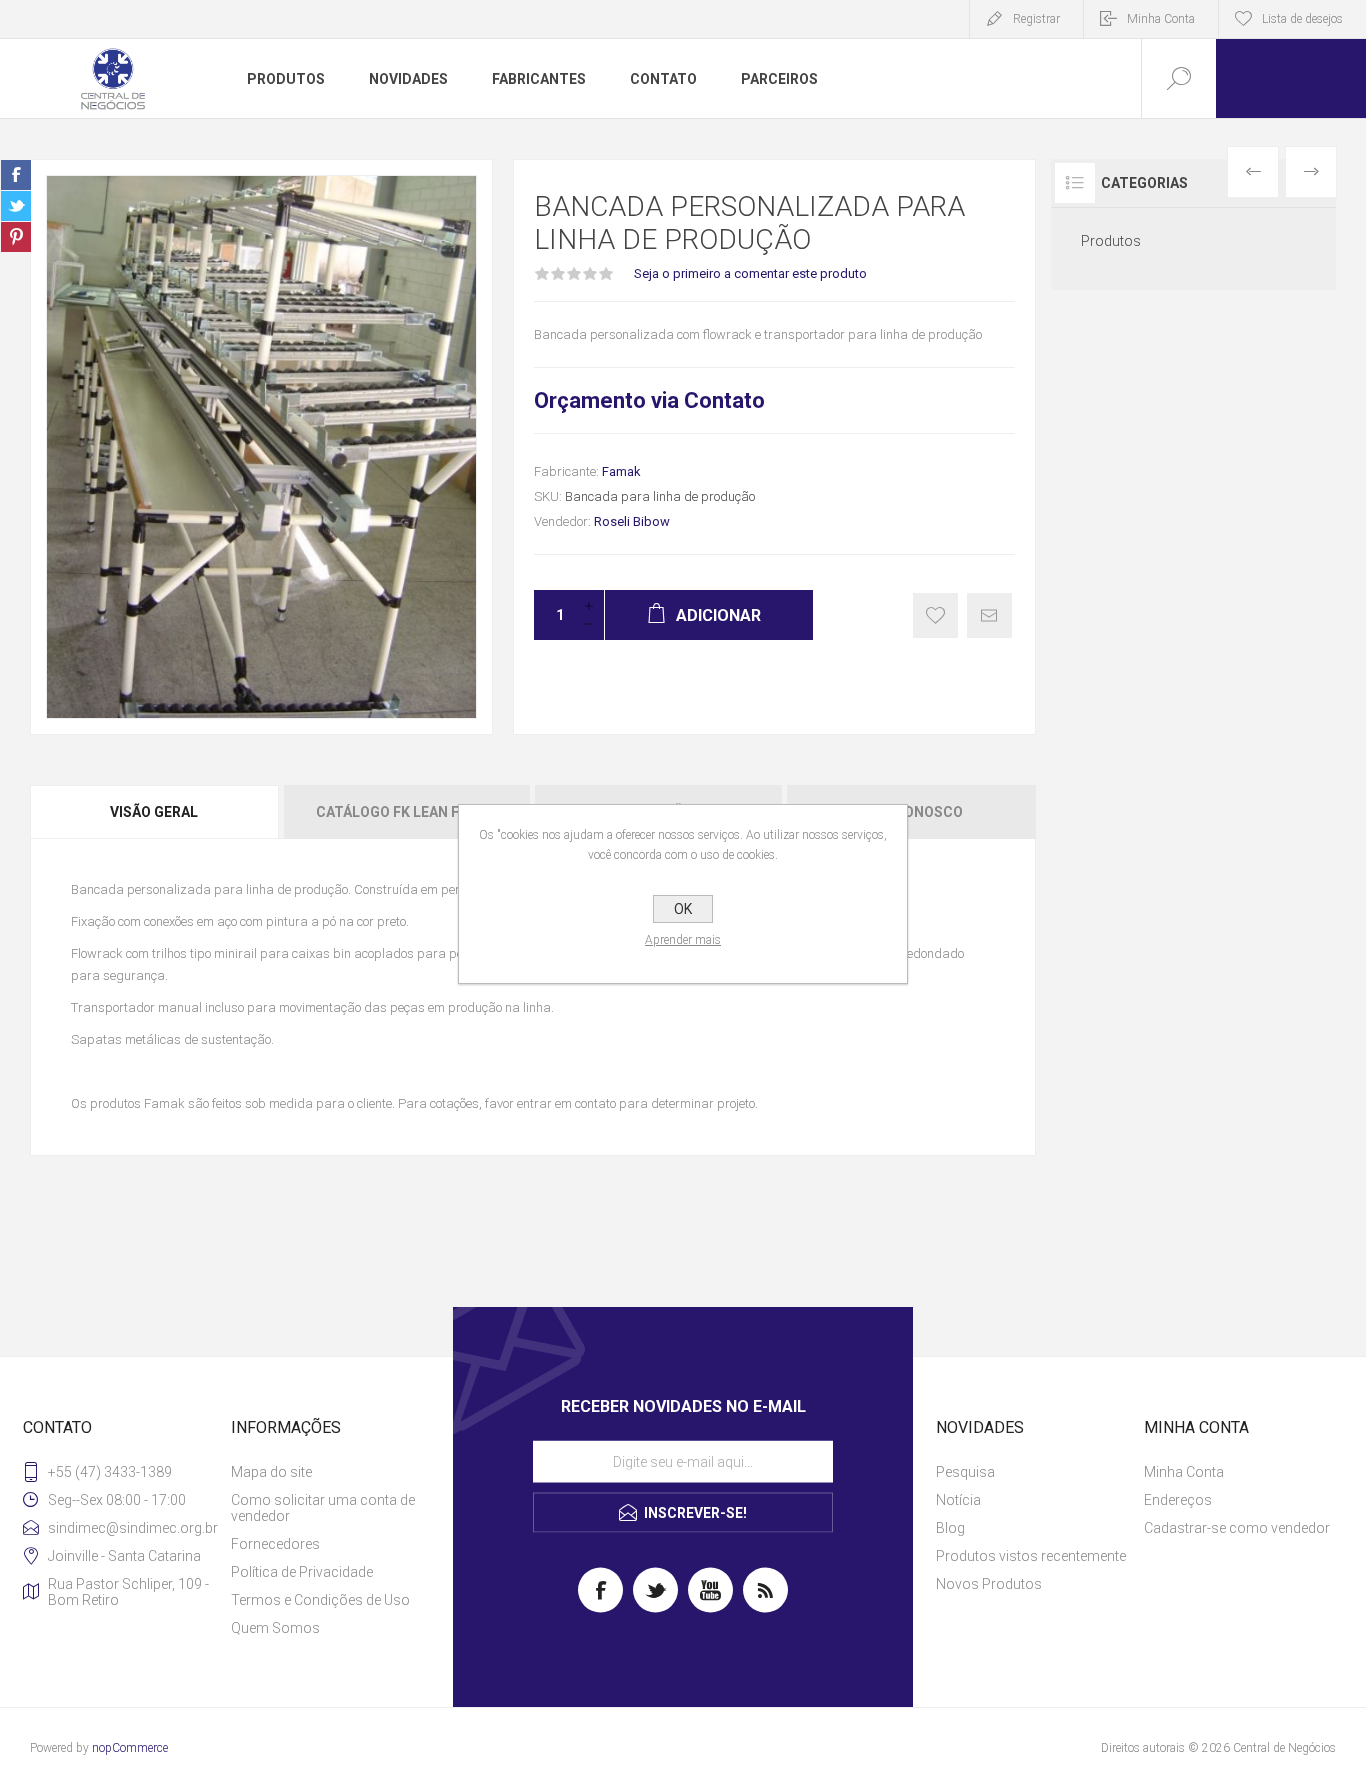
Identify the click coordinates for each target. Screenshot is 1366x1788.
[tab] (155, 812)
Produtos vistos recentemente (1031, 1556)
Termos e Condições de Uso (320, 1600)
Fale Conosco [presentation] (911, 812)
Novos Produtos (989, 1584)
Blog (950, 1528)
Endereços (1178, 1500)
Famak (621, 471)
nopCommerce (130, 1748)
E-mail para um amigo (989, 615)
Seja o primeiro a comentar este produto (750, 273)
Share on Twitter (16, 206)
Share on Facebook (16, 175)
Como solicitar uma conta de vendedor (323, 1508)
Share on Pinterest (16, 237)
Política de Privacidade (302, 1572)
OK (683, 909)
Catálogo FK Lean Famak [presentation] (407, 812)
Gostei (935, 615)
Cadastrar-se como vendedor (1237, 1528)
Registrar (1036, 19)
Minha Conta (1161, 19)
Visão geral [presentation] (154, 812)
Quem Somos (275, 1628)
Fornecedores (275, 1544)
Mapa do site (271, 1472)
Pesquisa (965, 1472)
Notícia (958, 1500)
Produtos (1111, 241)
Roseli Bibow (632, 521)
